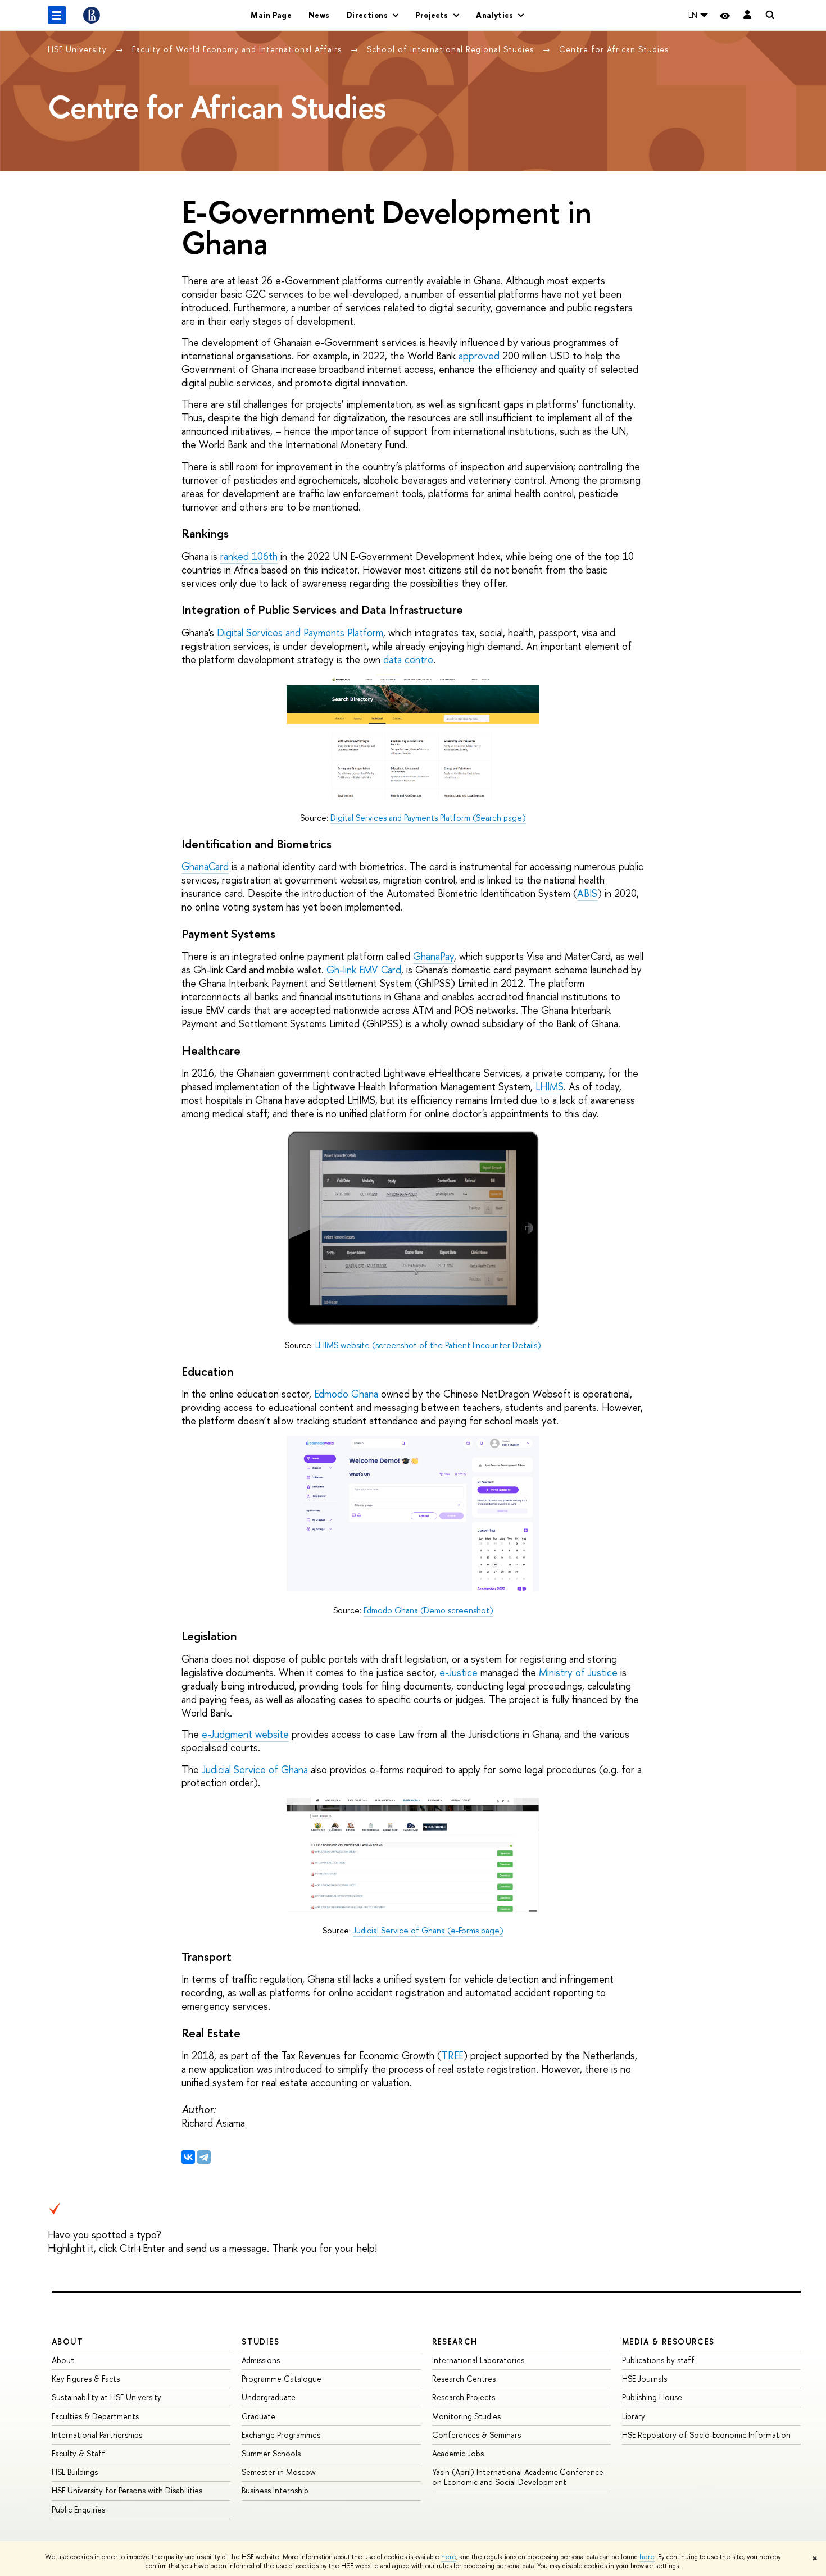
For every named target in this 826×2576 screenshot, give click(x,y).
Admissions (261, 2360)
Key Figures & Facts (86, 2379)
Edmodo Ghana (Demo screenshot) (428, 1610)
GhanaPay (434, 956)
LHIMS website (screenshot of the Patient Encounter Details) (428, 1345)
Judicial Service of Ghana (255, 1770)
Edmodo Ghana (346, 1394)
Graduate (258, 2416)
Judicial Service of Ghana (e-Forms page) (428, 1930)
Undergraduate (269, 2397)
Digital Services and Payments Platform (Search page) (428, 818)
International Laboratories (478, 2360)
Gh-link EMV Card (364, 970)
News (319, 15)
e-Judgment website (245, 1734)
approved (479, 356)
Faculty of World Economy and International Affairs (238, 49)
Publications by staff (658, 2360)
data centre (408, 660)
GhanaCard (205, 866)
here (449, 2557)
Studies (260, 2341)
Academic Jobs (458, 2453)
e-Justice (459, 1672)
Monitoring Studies (466, 2416)
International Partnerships (97, 2435)
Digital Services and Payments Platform (300, 633)
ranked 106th (249, 556)
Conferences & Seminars (476, 2435)
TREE (452, 2056)
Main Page (271, 15)
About (67, 2341)
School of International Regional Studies (452, 49)
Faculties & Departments (95, 2416)
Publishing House (652, 2397)
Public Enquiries (78, 2509)
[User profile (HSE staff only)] (747, 15)
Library (634, 2416)
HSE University (79, 49)
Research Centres (464, 2379)
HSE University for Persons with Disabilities (127, 2490)
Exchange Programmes (281, 2435)
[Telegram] (204, 2157)
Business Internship (275, 2490)
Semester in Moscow (279, 2472)
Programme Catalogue (282, 2379)
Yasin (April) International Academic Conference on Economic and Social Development (518, 2477)
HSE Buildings (75, 2472)
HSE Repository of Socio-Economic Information (706, 2435)
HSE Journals (645, 2379)
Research (455, 2341)
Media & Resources (668, 2341)
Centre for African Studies (614, 49)
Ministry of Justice (578, 1672)
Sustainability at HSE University (106, 2397)
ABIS (587, 893)
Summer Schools (271, 2453)
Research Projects (464, 2397)
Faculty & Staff (78, 2453)
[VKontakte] (188, 2157)
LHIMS (550, 1087)
